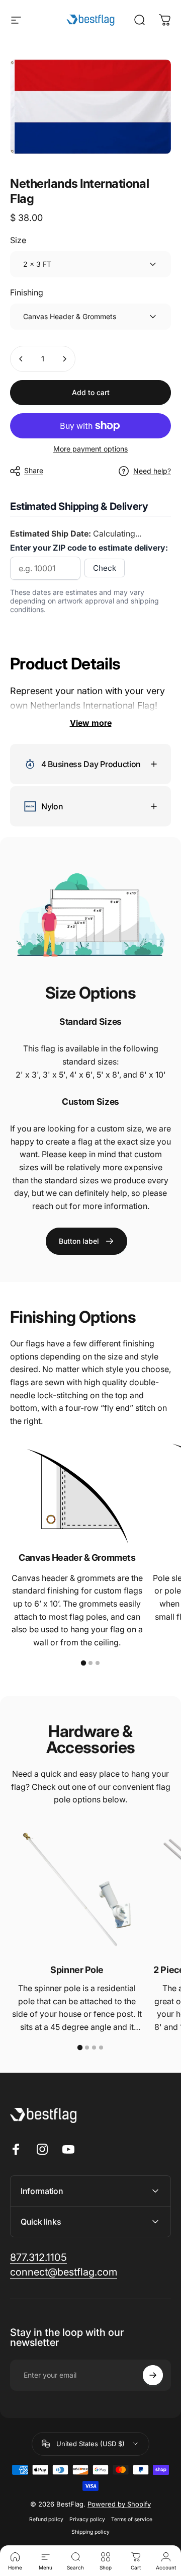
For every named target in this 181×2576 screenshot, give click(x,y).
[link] (86, 1241)
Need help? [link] (152, 471)
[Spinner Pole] (77, 1889)
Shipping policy (90, 2532)
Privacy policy (87, 2519)
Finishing (27, 292)
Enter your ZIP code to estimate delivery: (89, 548)
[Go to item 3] (98, 1663)
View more (91, 723)
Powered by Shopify (119, 2504)
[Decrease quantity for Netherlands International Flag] (21, 359)
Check (105, 568)
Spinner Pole (77, 1970)
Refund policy (46, 2519)
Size (18, 240)
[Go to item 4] (101, 2048)
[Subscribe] (153, 2375)
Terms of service (132, 2519)
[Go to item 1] (83, 1663)
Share (34, 470)
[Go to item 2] (90, 1663)
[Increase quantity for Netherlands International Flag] (64, 359)
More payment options (90, 449)
